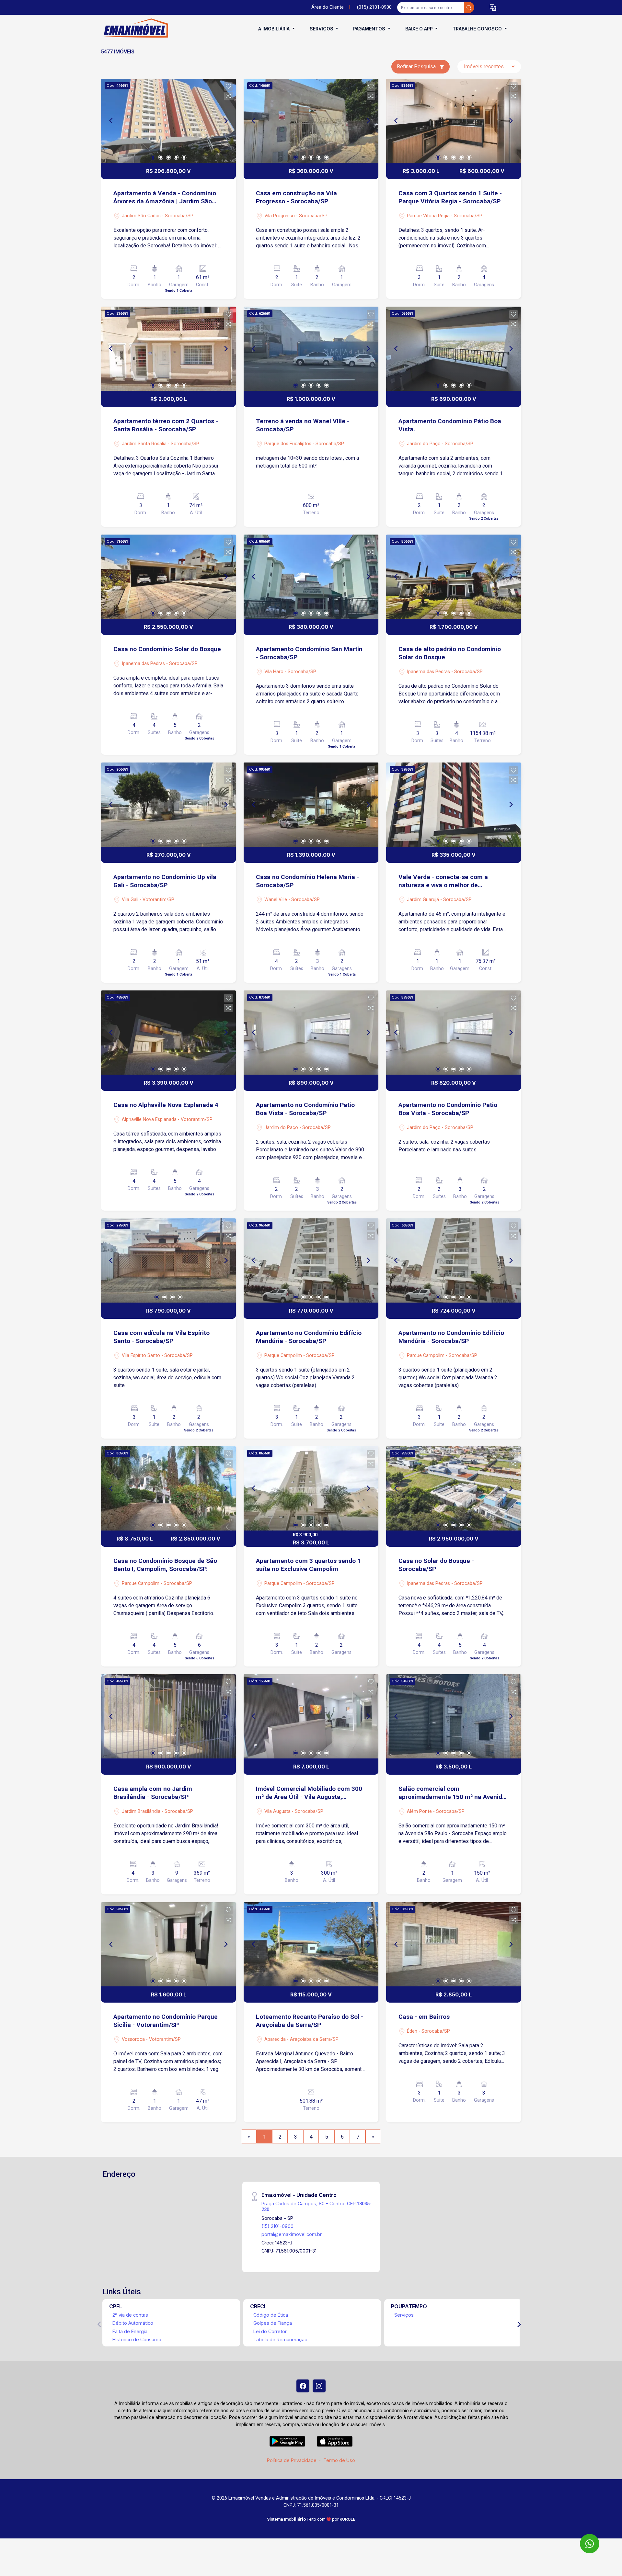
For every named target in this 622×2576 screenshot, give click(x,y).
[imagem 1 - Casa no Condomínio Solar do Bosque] (168, 577)
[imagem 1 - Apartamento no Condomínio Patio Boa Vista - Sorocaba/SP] (311, 1033)
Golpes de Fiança (273, 2323)
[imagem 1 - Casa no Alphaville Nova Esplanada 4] (168, 1033)
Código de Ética (271, 2315)
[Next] (225, 121)
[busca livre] (469, 7)
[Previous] (111, 121)
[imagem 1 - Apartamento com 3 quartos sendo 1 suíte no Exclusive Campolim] (311, 1488)
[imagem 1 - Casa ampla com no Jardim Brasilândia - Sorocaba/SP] (168, 1716)
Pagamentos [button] (370, 29)
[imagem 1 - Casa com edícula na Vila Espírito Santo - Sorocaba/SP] (168, 1260)
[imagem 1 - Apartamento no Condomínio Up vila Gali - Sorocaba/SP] (168, 805)
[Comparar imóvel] (228, 96)
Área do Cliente (328, 7)
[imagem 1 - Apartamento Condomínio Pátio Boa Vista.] (454, 349)
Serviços (404, 2315)
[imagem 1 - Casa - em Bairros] (454, 1944)
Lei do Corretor (270, 2331)
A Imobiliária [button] (275, 29)
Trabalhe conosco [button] (478, 29)
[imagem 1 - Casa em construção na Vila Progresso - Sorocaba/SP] (311, 121)
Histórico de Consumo (137, 2339)
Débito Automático (133, 2323)
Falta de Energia (130, 2331)
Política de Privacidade (292, 2460)
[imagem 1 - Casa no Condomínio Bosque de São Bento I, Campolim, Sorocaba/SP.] (168, 1488)
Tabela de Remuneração (280, 2339)
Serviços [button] (322, 29)
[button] (493, 8)
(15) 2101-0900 (277, 2226)
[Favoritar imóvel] (228, 86)
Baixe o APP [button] (420, 29)
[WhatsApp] (590, 2544)
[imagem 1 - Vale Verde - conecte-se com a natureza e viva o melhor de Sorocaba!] (454, 805)
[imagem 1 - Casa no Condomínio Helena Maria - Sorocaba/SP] (311, 805)
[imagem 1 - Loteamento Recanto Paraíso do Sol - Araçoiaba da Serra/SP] (311, 1944)
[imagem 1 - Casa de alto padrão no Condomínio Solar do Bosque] (454, 577)
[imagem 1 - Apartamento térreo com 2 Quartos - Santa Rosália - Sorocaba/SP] (168, 349)
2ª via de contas (130, 2315)
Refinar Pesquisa (417, 67)
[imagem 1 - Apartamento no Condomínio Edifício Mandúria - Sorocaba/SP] (311, 1260)
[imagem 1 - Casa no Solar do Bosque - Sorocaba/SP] (454, 1488)
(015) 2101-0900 (374, 7)
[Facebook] (303, 2386)
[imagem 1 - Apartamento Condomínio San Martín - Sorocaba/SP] (311, 577)
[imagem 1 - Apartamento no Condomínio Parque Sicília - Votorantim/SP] (168, 1944)
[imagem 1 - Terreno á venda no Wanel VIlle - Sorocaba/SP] (311, 349)
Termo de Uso (339, 2460)
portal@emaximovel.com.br (292, 2234)
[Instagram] (319, 2386)
